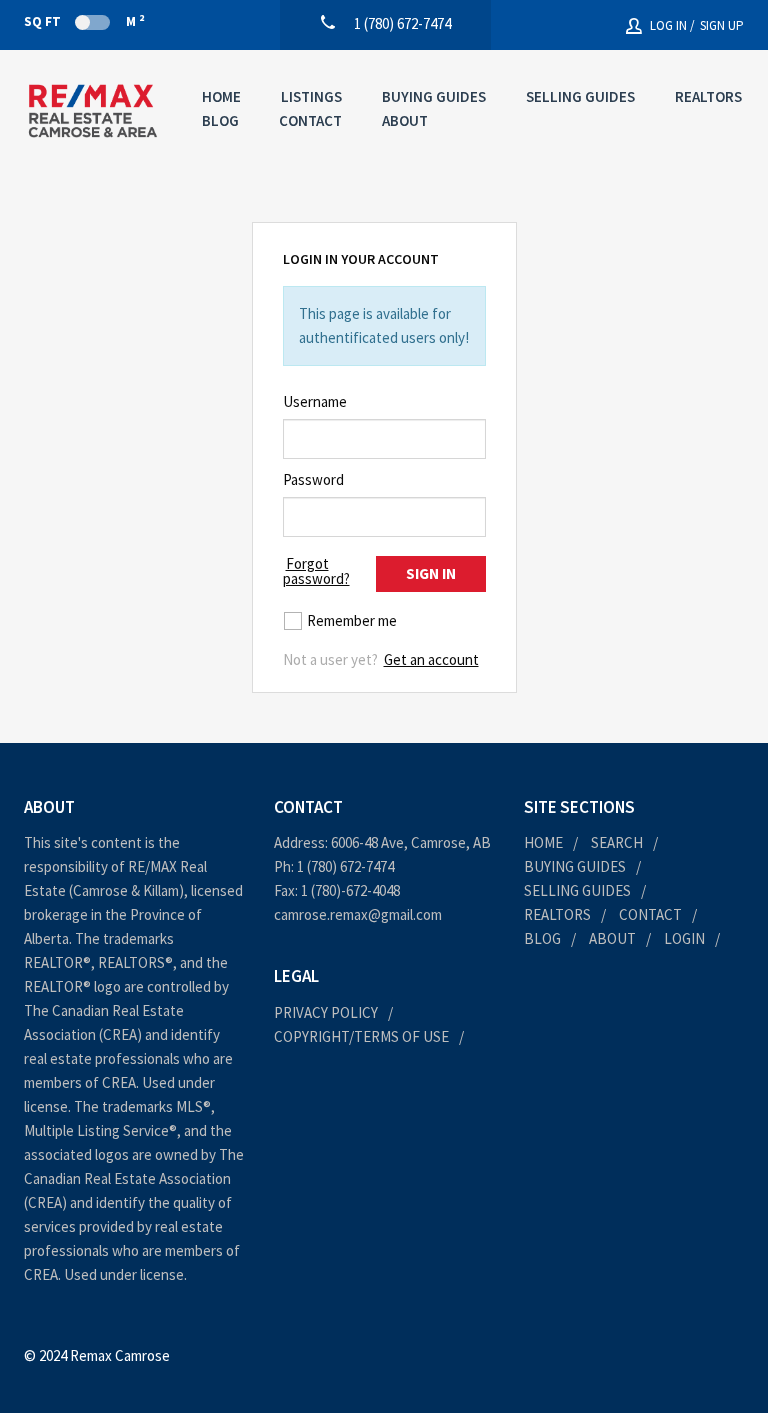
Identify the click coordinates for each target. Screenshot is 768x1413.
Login (684, 938)
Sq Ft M (84, 21)
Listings (311, 96)
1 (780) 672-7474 (345, 866)
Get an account (431, 659)
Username (315, 401)
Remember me (352, 620)
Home (221, 96)
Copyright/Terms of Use (361, 1036)
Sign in (431, 573)
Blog (220, 120)
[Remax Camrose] (93, 111)
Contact (310, 120)
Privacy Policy (326, 1012)
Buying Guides (434, 96)
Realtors (708, 96)
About (405, 120)
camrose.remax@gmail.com (358, 914)
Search (617, 842)
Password (313, 479)
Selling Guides (580, 96)
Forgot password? (316, 571)
